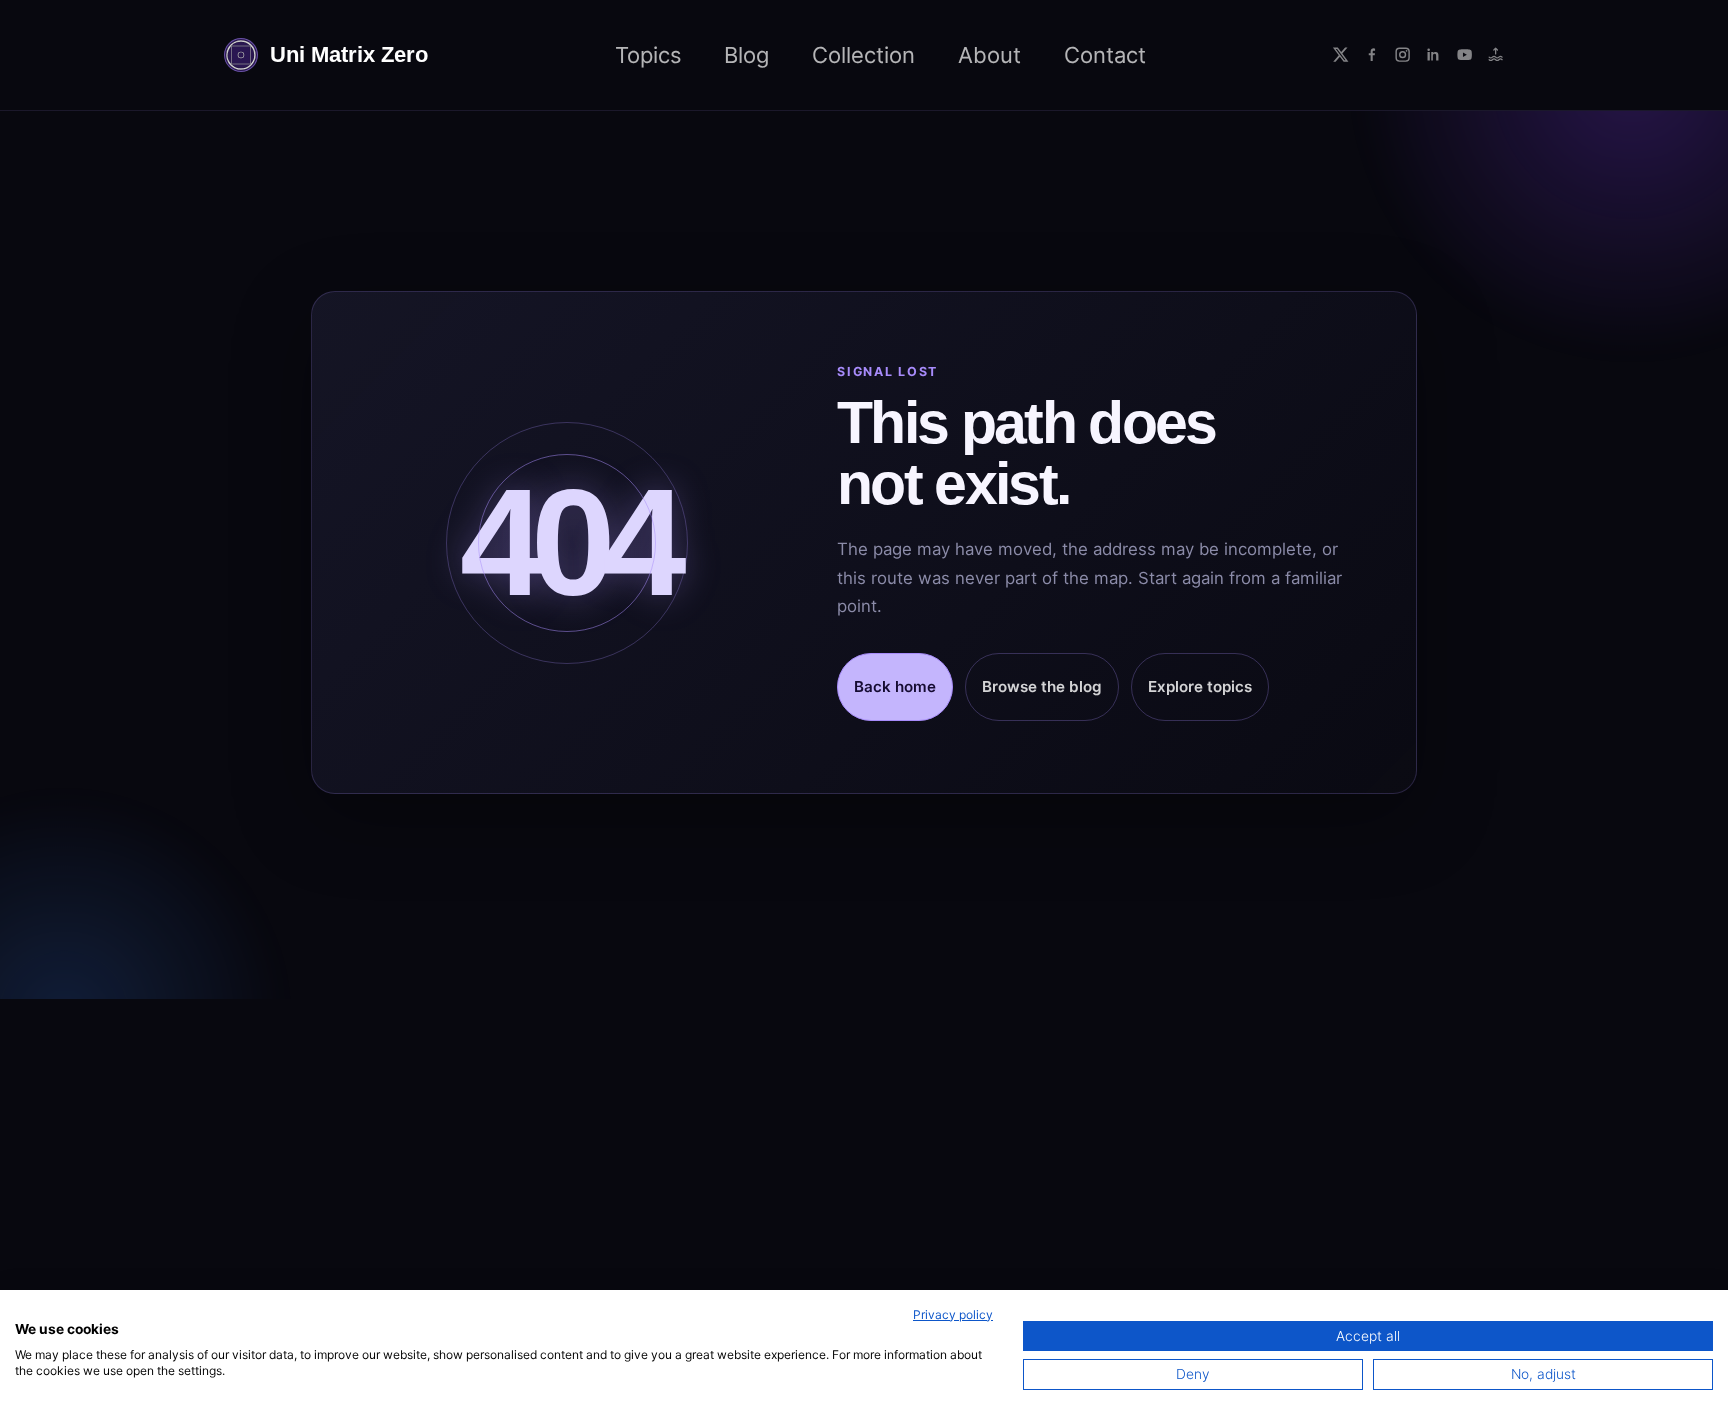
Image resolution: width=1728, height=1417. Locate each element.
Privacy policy (953, 1314)
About (989, 55)
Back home (895, 686)
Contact (1105, 55)
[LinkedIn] (1433, 54)
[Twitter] (1340, 54)
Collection (863, 55)
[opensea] (1495, 54)
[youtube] (1464, 54)
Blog (746, 55)
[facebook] (1371, 54)
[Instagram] (1402, 54)
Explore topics (1200, 686)
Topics (648, 55)
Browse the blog (1042, 686)
